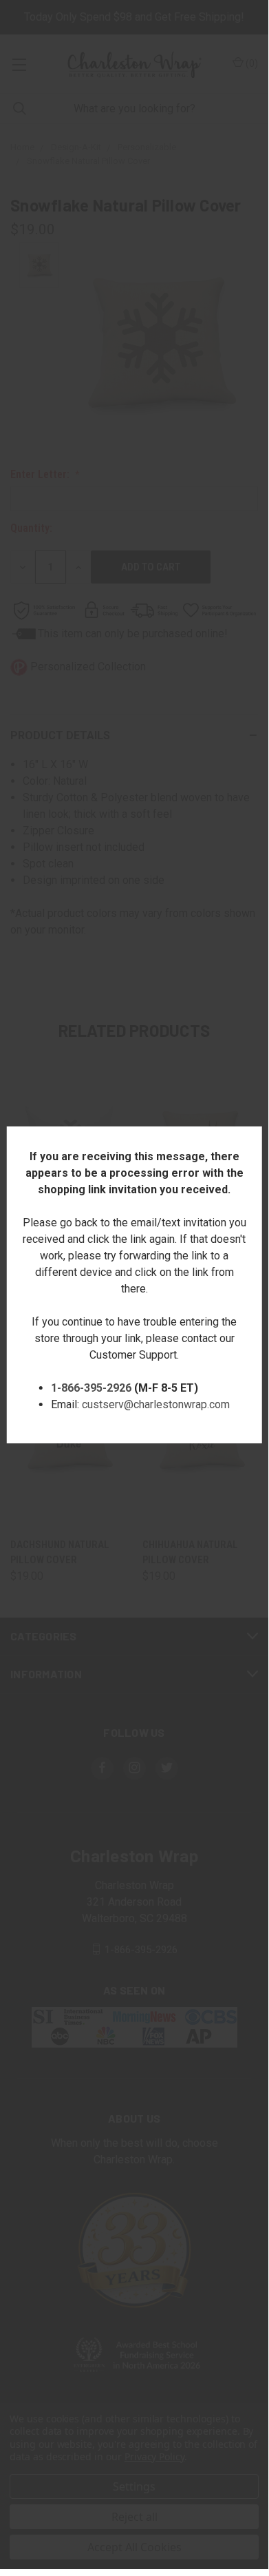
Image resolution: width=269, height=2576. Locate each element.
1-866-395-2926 (91, 1388)
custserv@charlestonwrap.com (156, 1404)
